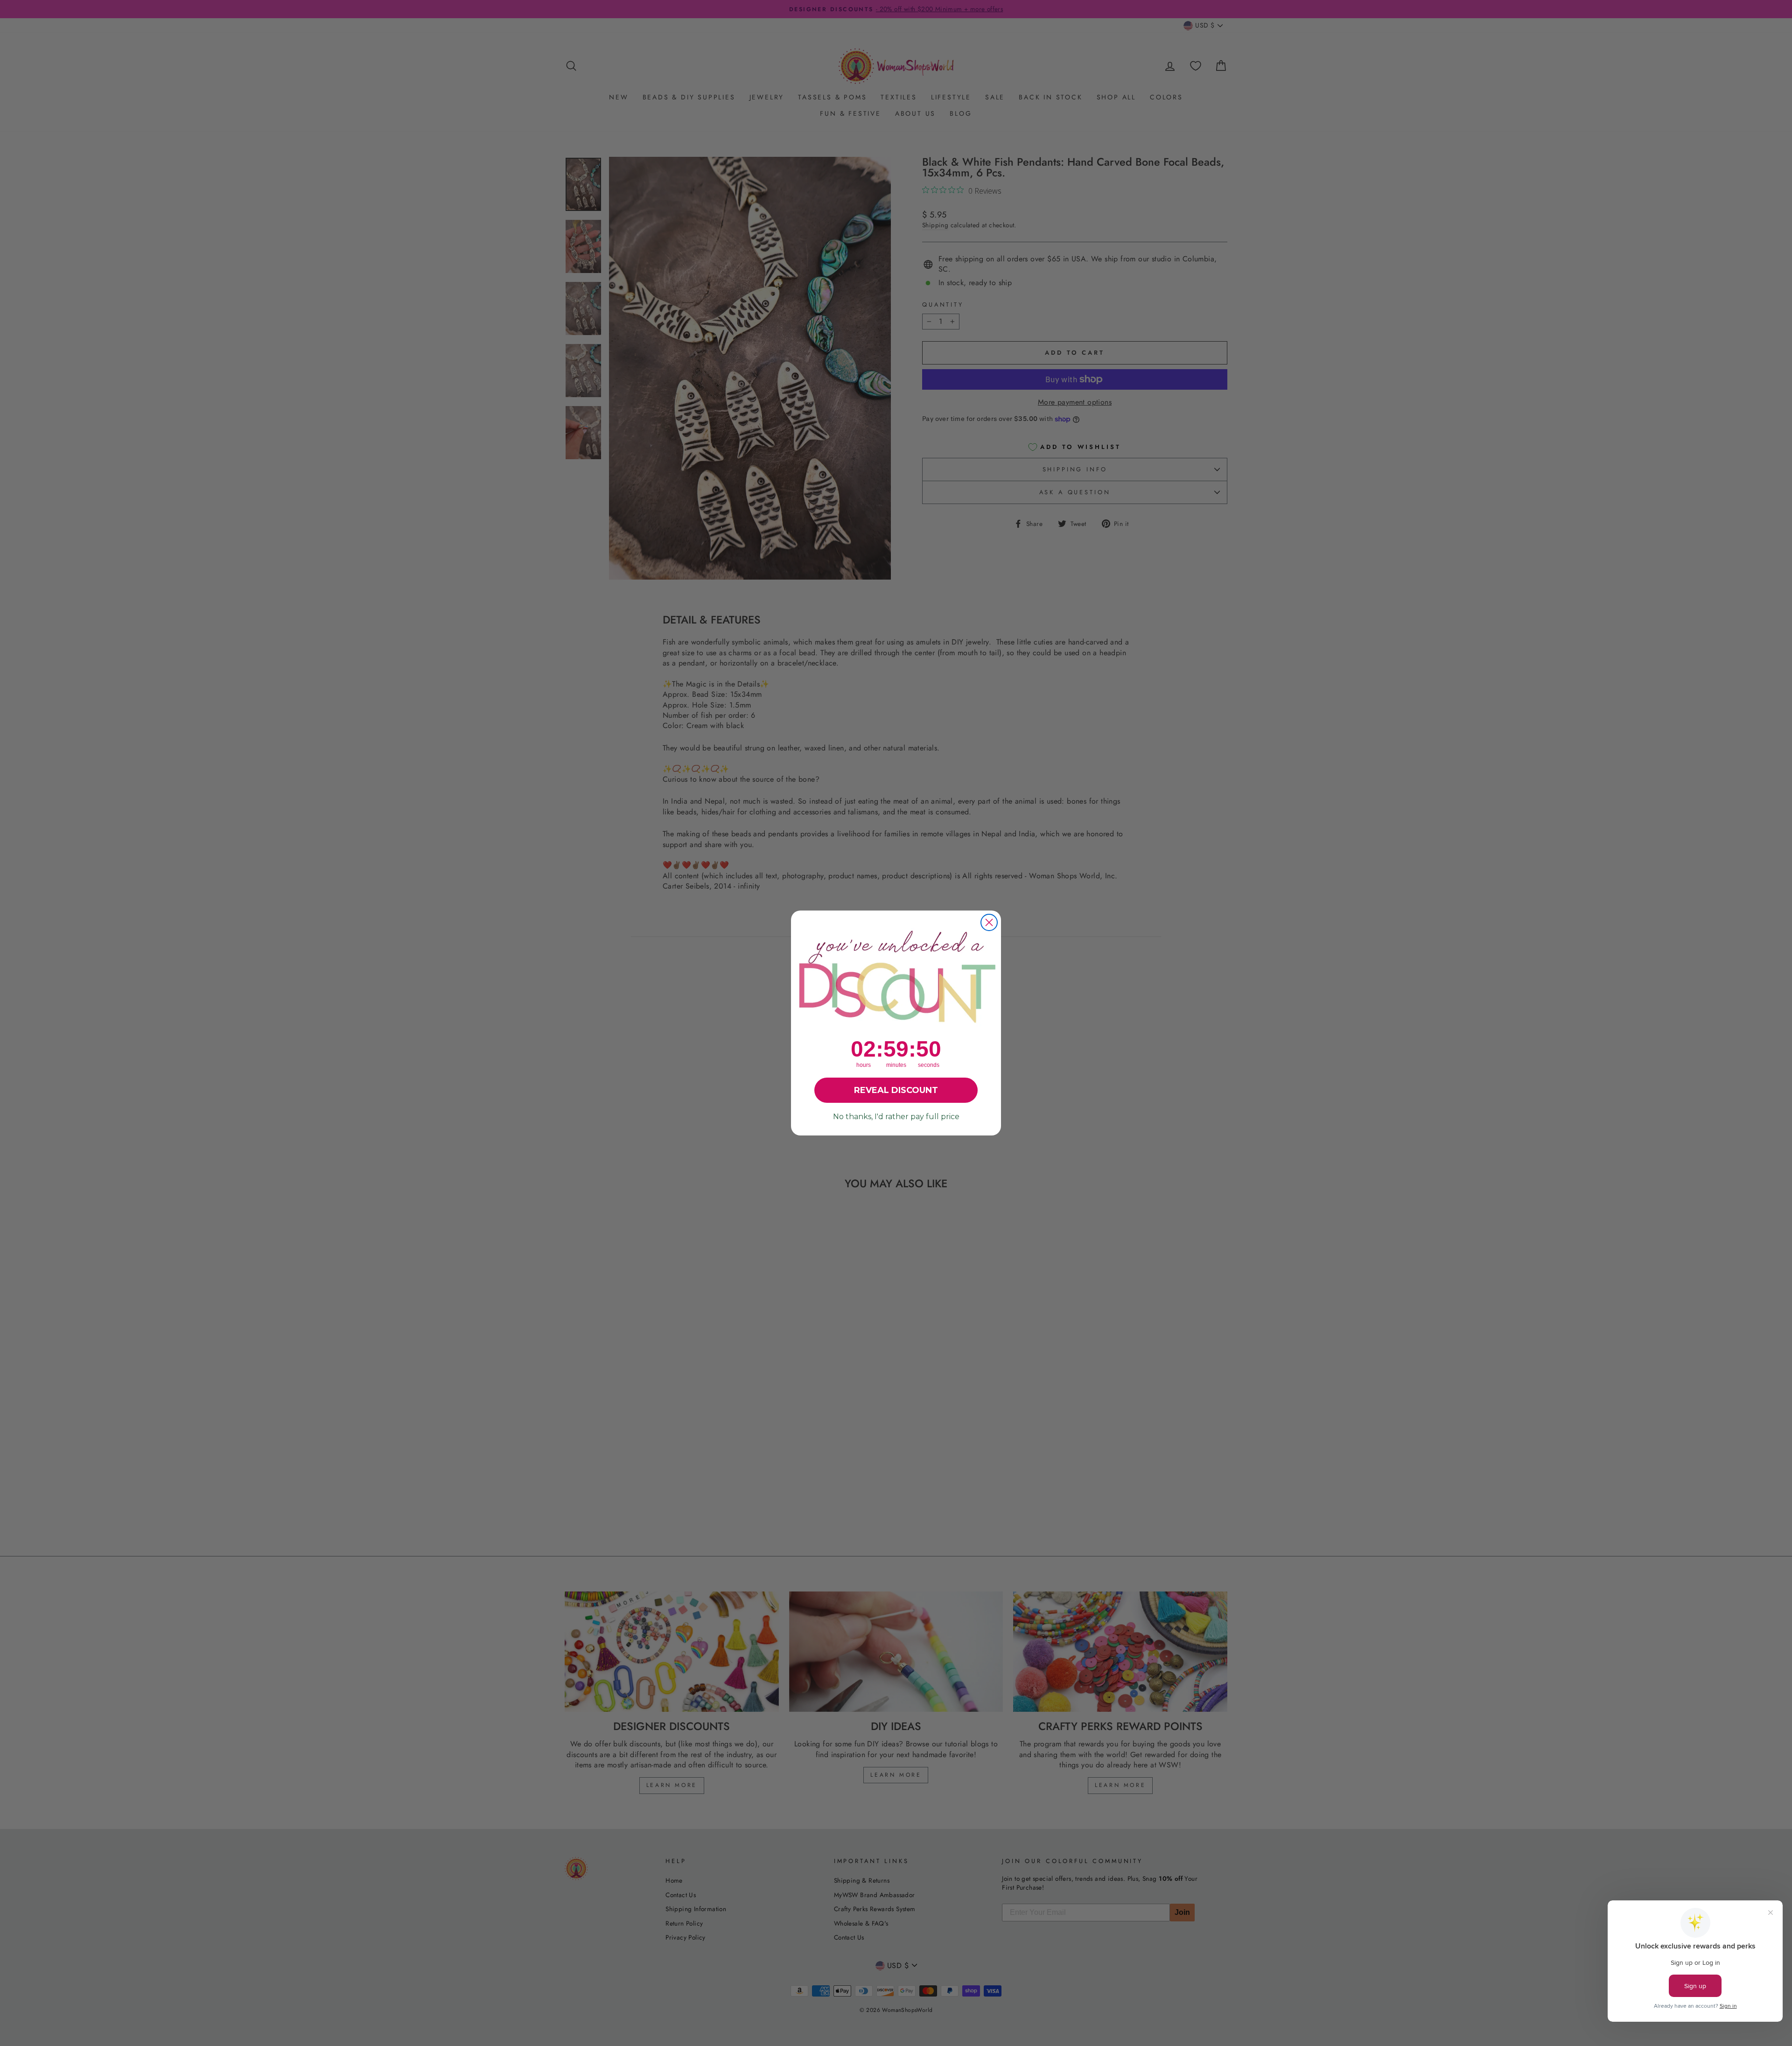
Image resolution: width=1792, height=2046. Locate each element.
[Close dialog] (989, 922)
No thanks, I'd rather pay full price (896, 1117)
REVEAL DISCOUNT (896, 1090)
